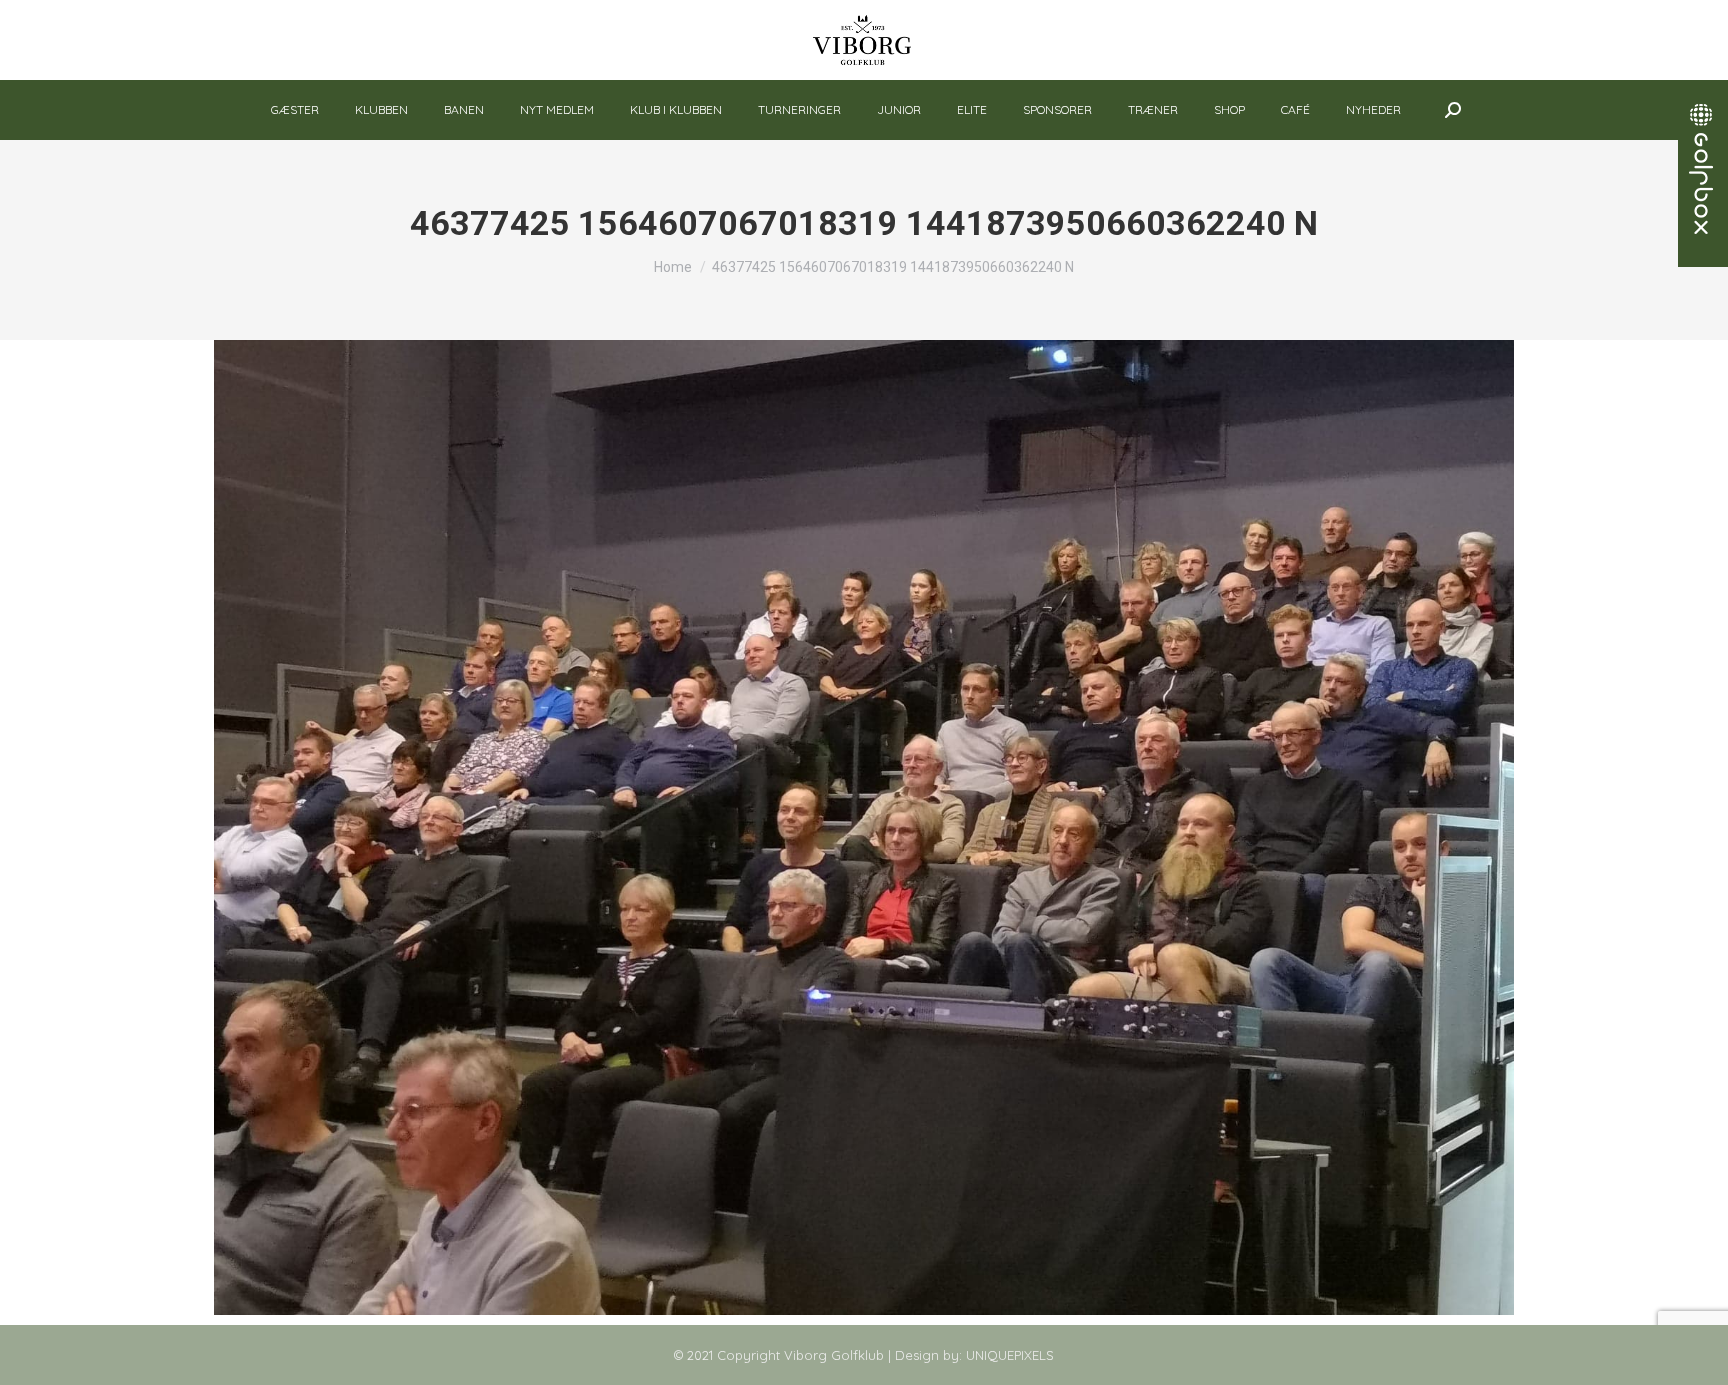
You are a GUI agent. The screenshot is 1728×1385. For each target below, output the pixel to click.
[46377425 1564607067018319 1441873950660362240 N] (864, 827)
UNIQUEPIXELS (1010, 1355)
